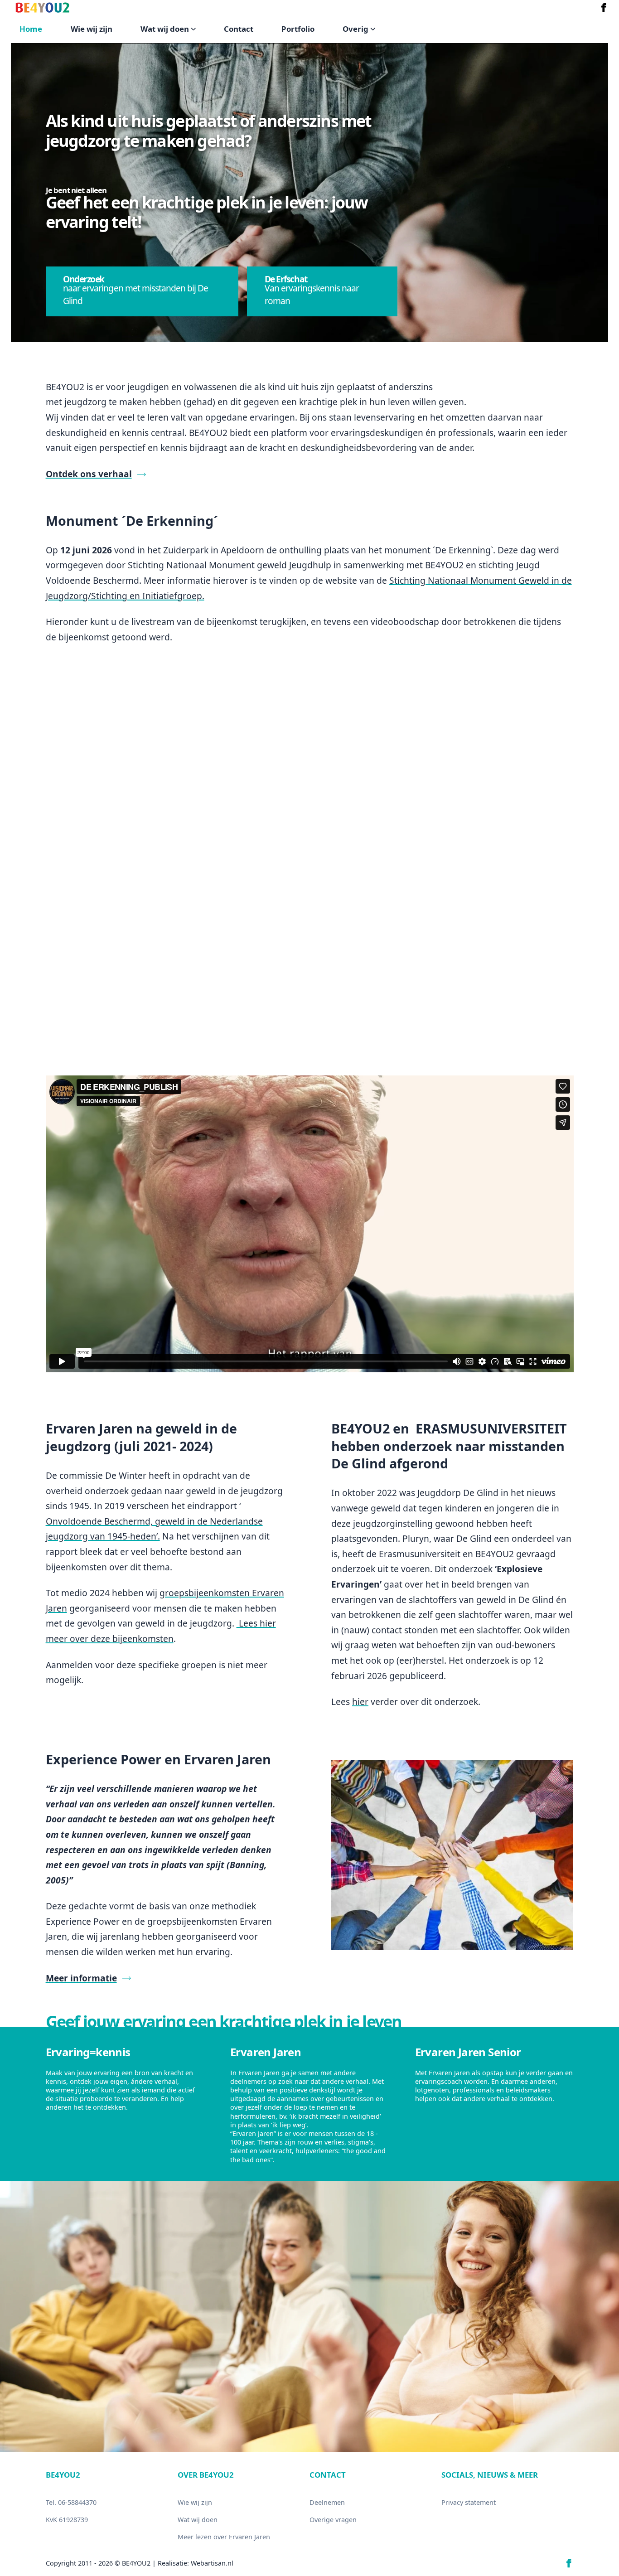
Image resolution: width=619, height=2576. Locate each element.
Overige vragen (333, 2520)
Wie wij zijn (92, 29)
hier (360, 1702)
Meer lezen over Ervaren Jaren (224, 2537)
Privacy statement (469, 2502)
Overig (355, 29)
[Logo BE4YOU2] (43, 7)
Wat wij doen (165, 29)
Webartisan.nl (212, 2563)
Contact (239, 29)
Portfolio (298, 29)
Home (31, 29)
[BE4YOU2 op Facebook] (604, 7)
